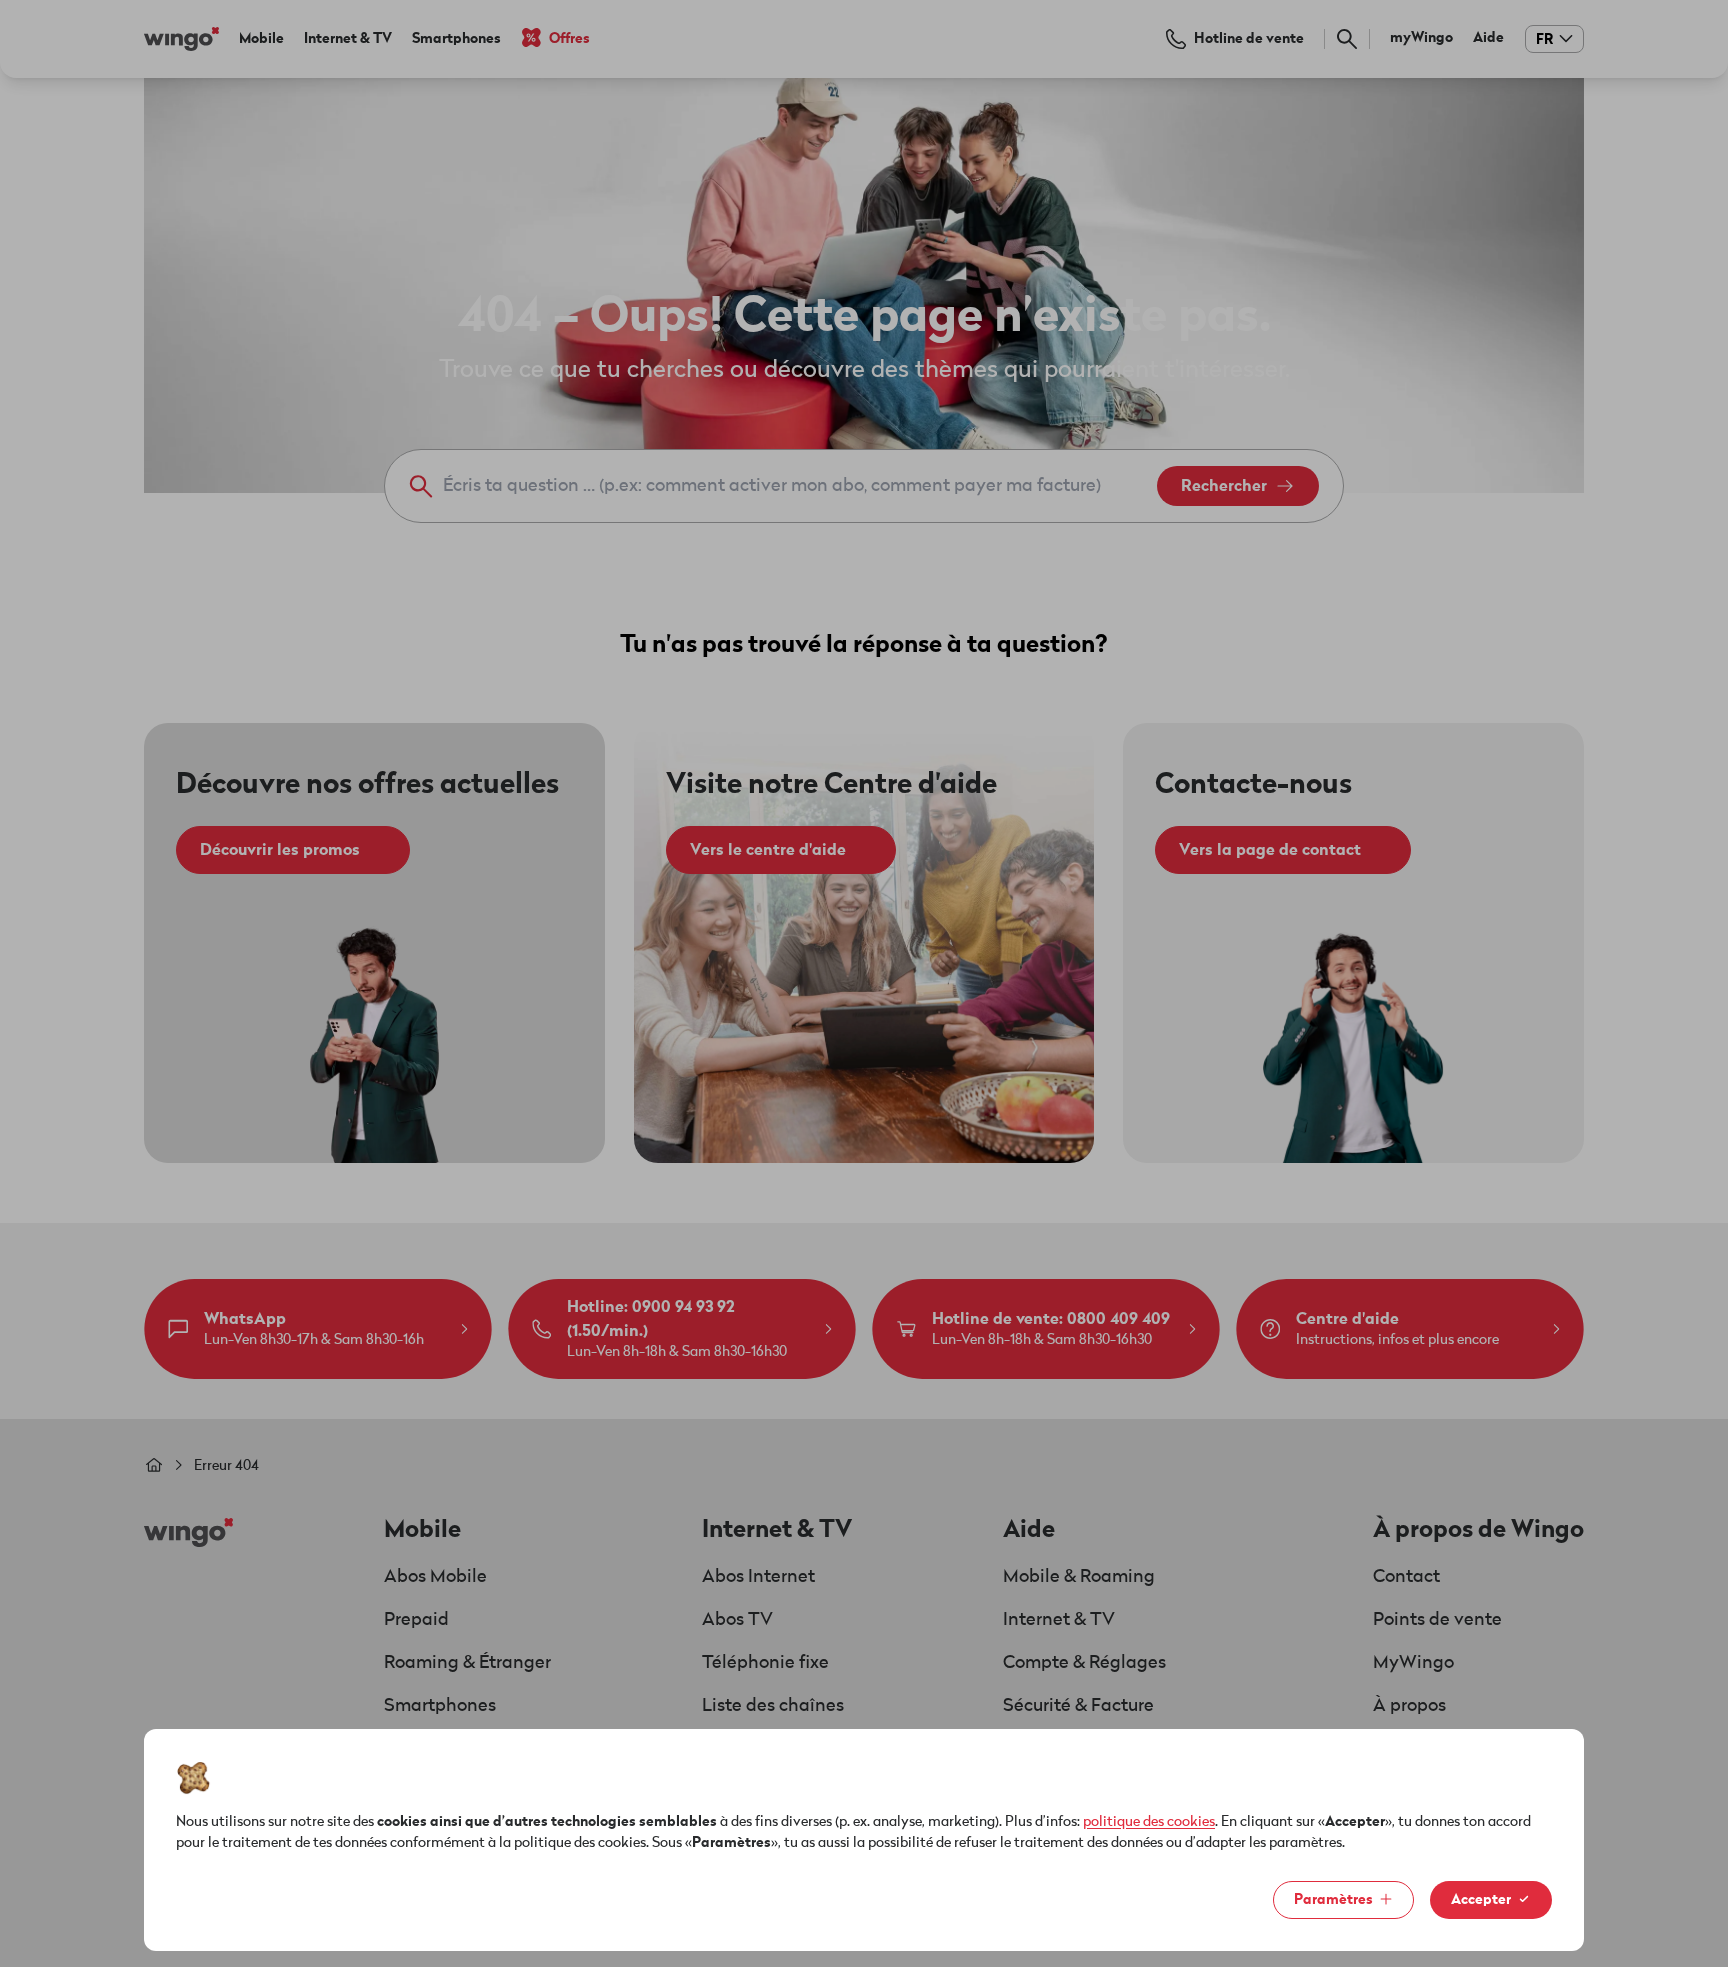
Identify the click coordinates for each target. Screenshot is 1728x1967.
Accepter (1481, 1899)
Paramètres (1333, 1899)
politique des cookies (1149, 1822)
